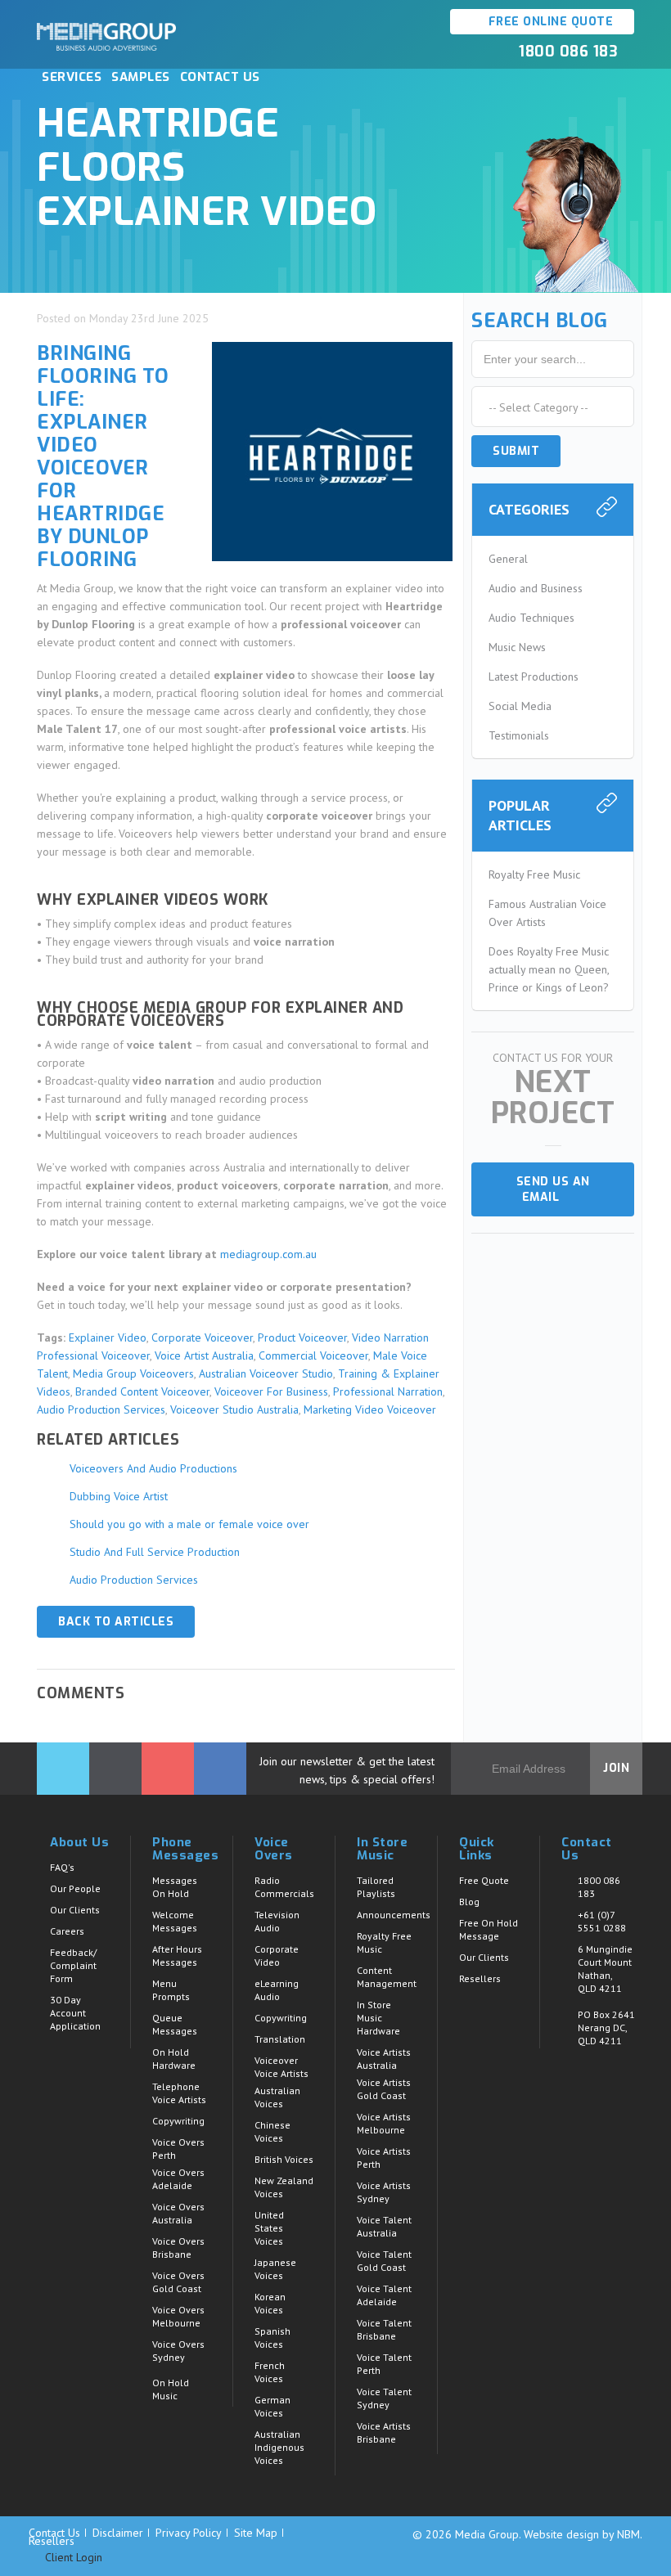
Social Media (520, 706)
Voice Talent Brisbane (384, 2329)
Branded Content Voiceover (142, 1391)
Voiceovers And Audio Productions (153, 1468)
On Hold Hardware (174, 2059)
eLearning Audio (277, 1990)
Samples (141, 77)
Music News (517, 647)
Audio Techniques (531, 618)
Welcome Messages (175, 1921)
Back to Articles (116, 1622)
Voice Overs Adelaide (178, 2179)
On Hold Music (171, 2389)
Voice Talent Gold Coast (384, 2261)
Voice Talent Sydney (384, 2398)
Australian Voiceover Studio (266, 1373)
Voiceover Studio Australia (234, 1409)
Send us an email (553, 1189)
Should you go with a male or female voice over (189, 1524)
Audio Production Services (101, 1409)
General (508, 559)
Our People (75, 1888)
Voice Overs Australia (178, 2213)
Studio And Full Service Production (155, 1552)
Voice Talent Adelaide (384, 2295)
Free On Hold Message (489, 1929)
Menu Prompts (171, 1990)
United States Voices (269, 2228)
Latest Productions (534, 677)
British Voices (284, 2159)
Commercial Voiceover (313, 1355)
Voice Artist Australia (204, 1355)
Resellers (480, 1978)
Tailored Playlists (376, 1887)
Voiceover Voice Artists (281, 2067)
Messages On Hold (175, 1887)
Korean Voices (270, 2303)
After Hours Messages (177, 1956)
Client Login (72, 2558)
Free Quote (484, 1880)
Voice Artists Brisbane (384, 2432)
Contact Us (220, 77)
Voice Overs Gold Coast (178, 2282)
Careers (67, 1931)
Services (72, 77)
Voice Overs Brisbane (178, 2248)
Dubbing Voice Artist (119, 1496)
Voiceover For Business (271, 1391)
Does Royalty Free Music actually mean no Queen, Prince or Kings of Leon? (549, 969)
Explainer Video (108, 1337)
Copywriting (178, 2121)
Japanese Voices (275, 2269)
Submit (516, 451)
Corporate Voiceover (202, 1337)
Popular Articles (520, 815)
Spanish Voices (272, 2338)
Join (616, 1768)
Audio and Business (536, 588)
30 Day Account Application (75, 2013)
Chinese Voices (272, 2131)
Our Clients (75, 1910)
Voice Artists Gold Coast (384, 2089)
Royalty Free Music (534, 874)
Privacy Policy (189, 2533)
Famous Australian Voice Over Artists (547, 913)
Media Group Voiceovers (133, 1373)
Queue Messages (175, 2024)
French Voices (270, 2372)
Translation (280, 2039)
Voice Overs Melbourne (178, 2316)
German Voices (272, 2406)
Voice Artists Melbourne (384, 2123)
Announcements (394, 1915)
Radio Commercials (284, 1887)
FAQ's (62, 1867)
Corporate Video (277, 1956)
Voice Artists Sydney (384, 2192)
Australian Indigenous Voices (279, 2447)
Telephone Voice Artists (179, 2093)
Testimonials (519, 735)
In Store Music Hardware (378, 2018)
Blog (469, 1902)
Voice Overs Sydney (178, 2351)
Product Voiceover (302, 1337)
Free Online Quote (549, 22)
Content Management (387, 1977)
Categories (529, 509)
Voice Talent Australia (384, 2226)
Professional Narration (388, 1391)
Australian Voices (277, 2097)
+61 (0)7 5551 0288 (602, 1921)
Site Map (256, 2533)
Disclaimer (118, 2533)
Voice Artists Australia (384, 2059)
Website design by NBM (582, 2534)
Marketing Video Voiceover (370, 1409)
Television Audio (277, 1921)
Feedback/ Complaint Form (73, 1965)
